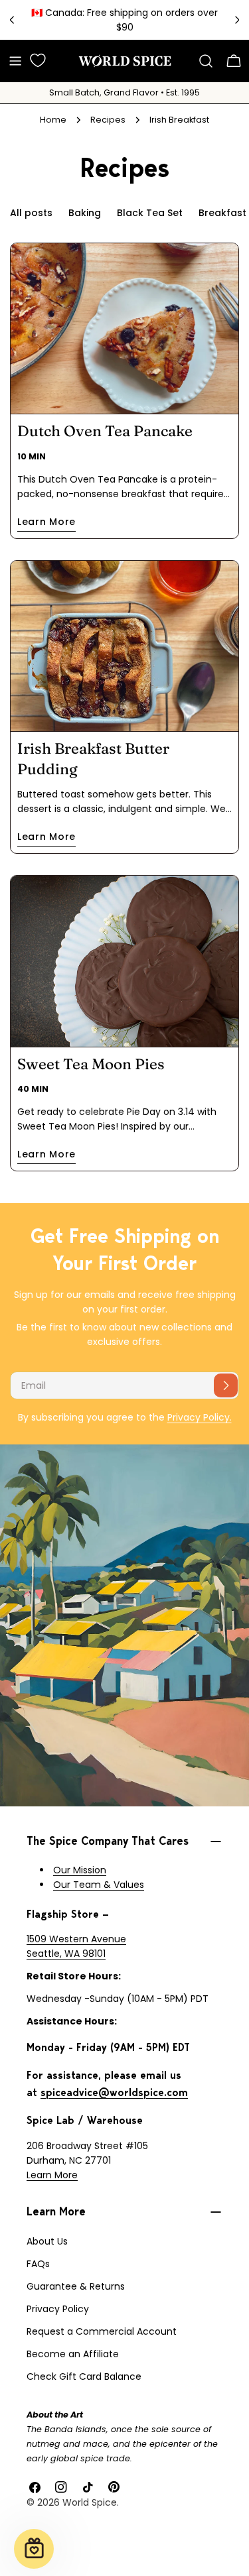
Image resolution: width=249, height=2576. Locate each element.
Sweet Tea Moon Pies (91, 1064)
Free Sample (202, 20)
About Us (47, 2241)
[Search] (206, 61)
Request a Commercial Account (102, 2331)
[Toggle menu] (15, 61)
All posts (31, 213)
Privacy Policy (58, 2309)
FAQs (38, 2264)
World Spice (90, 2502)
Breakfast (222, 213)
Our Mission (80, 1870)
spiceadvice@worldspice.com (114, 2092)
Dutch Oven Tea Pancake (105, 431)
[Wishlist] (38, 60)
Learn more (46, 522)
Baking (85, 213)
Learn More (52, 2175)
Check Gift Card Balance (84, 2376)
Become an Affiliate (73, 2354)
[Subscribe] (226, 1385)
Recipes (108, 120)
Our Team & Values (99, 1885)
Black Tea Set (150, 213)
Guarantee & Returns (76, 2286)
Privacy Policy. (200, 1417)
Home (53, 120)
